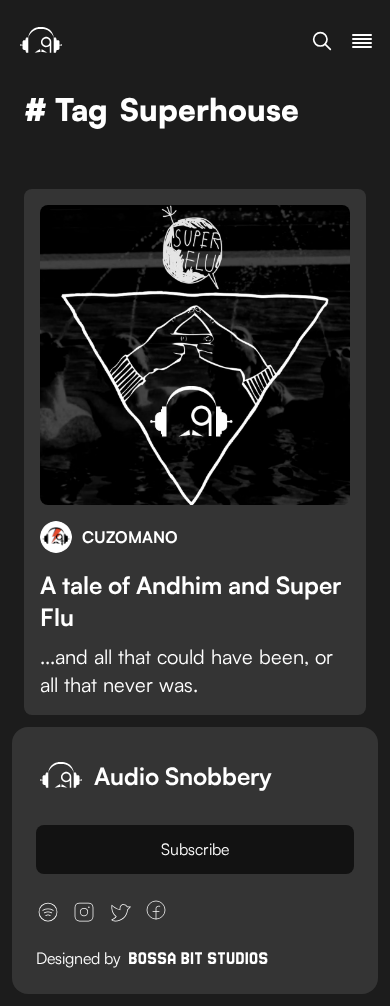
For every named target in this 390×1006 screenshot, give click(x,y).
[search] (322, 41)
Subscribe (195, 849)
